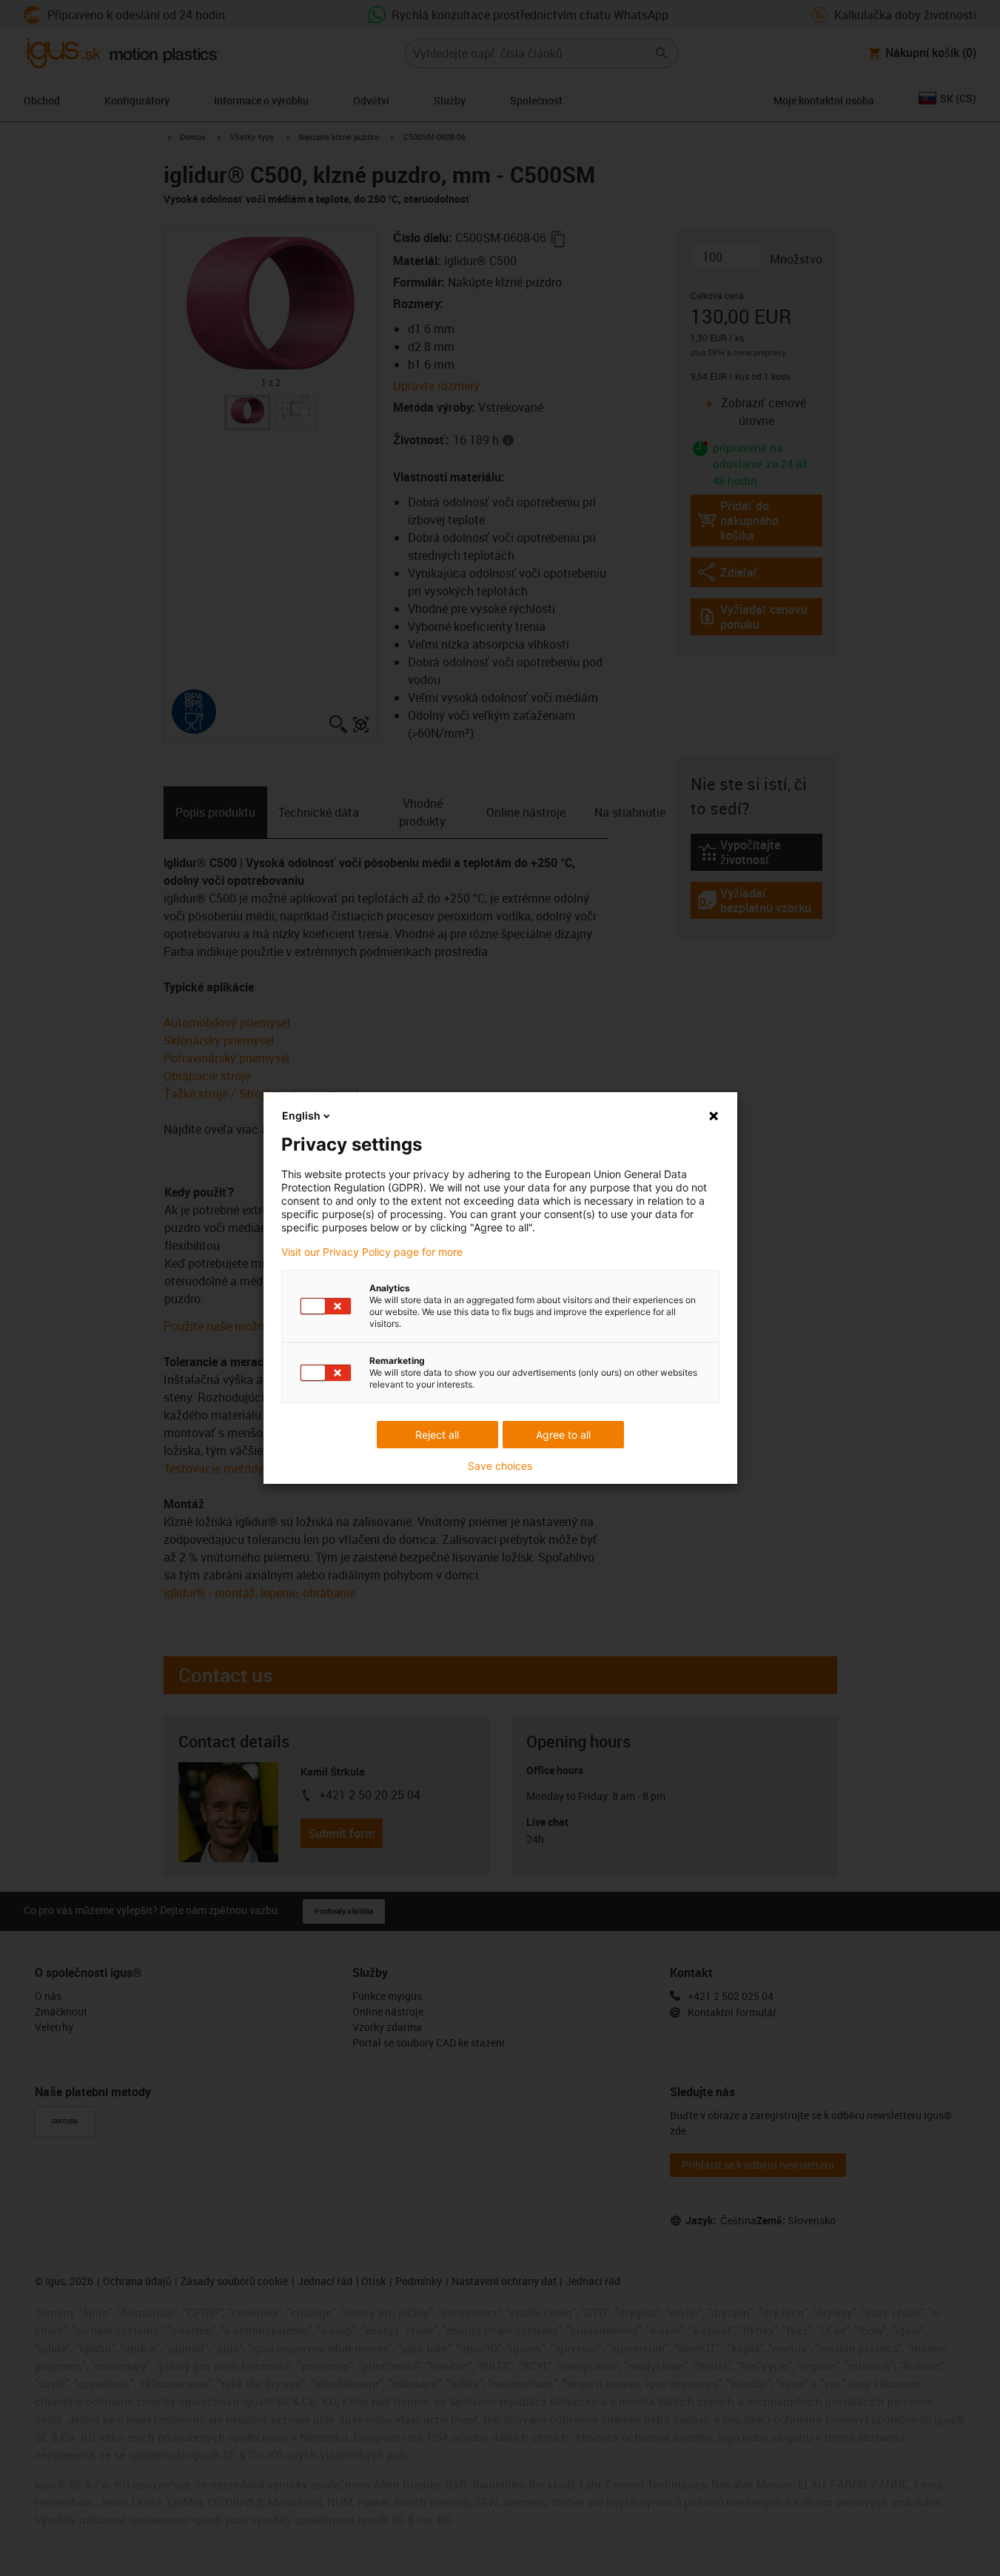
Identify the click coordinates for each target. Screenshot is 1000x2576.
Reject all (437, 1435)
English (301, 1115)
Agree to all (563, 1435)
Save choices (500, 1466)
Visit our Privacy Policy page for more (372, 1252)
